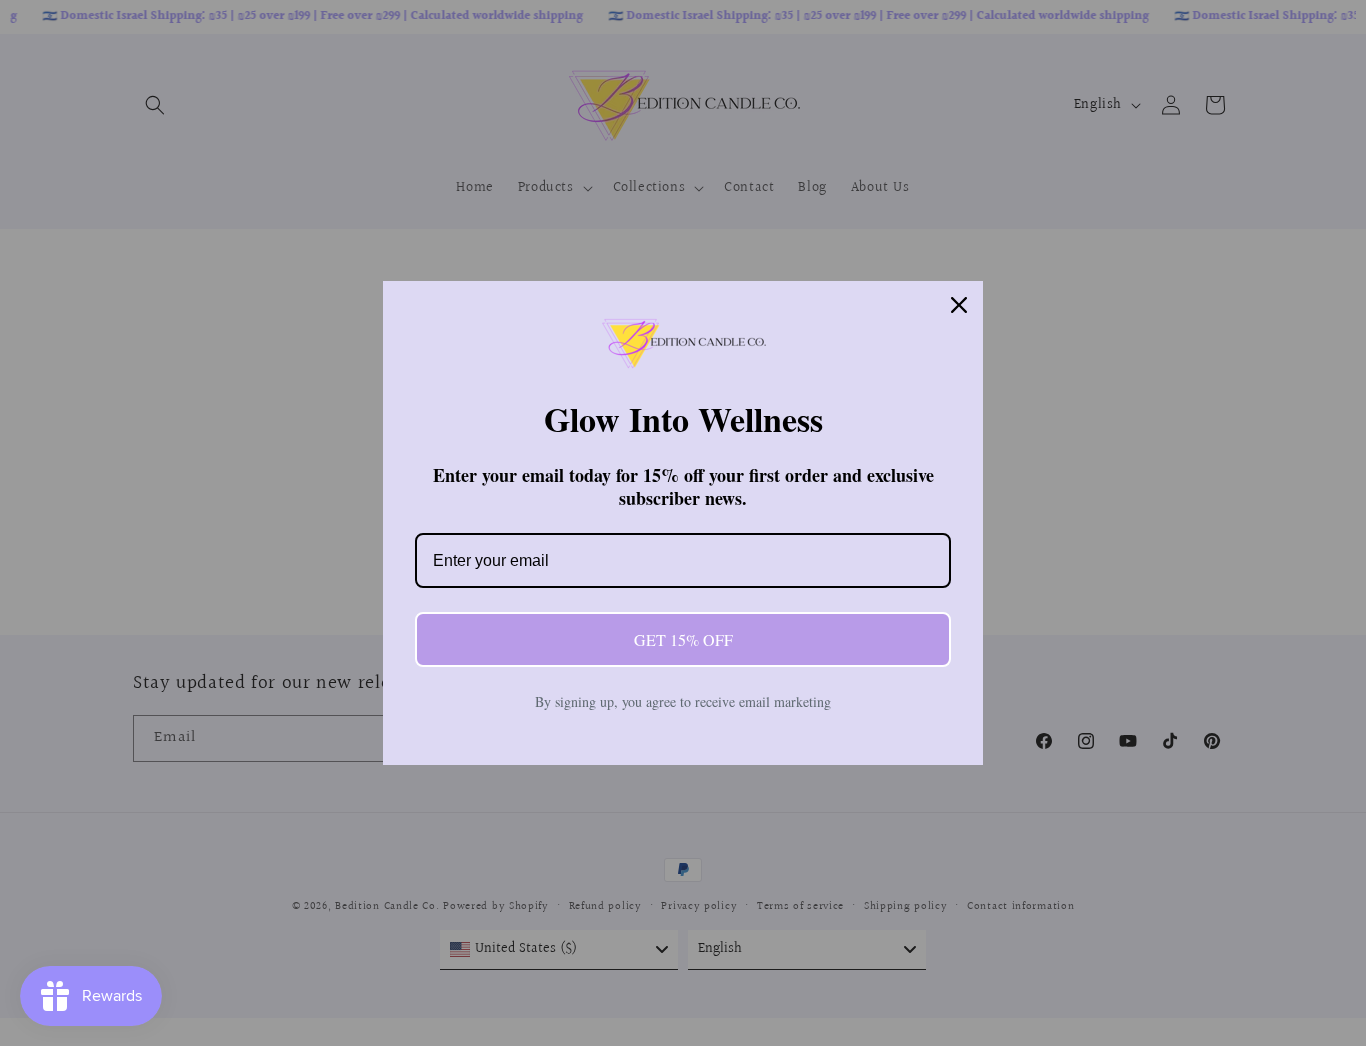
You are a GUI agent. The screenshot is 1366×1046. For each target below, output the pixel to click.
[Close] (959, 305)
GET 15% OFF (683, 639)
